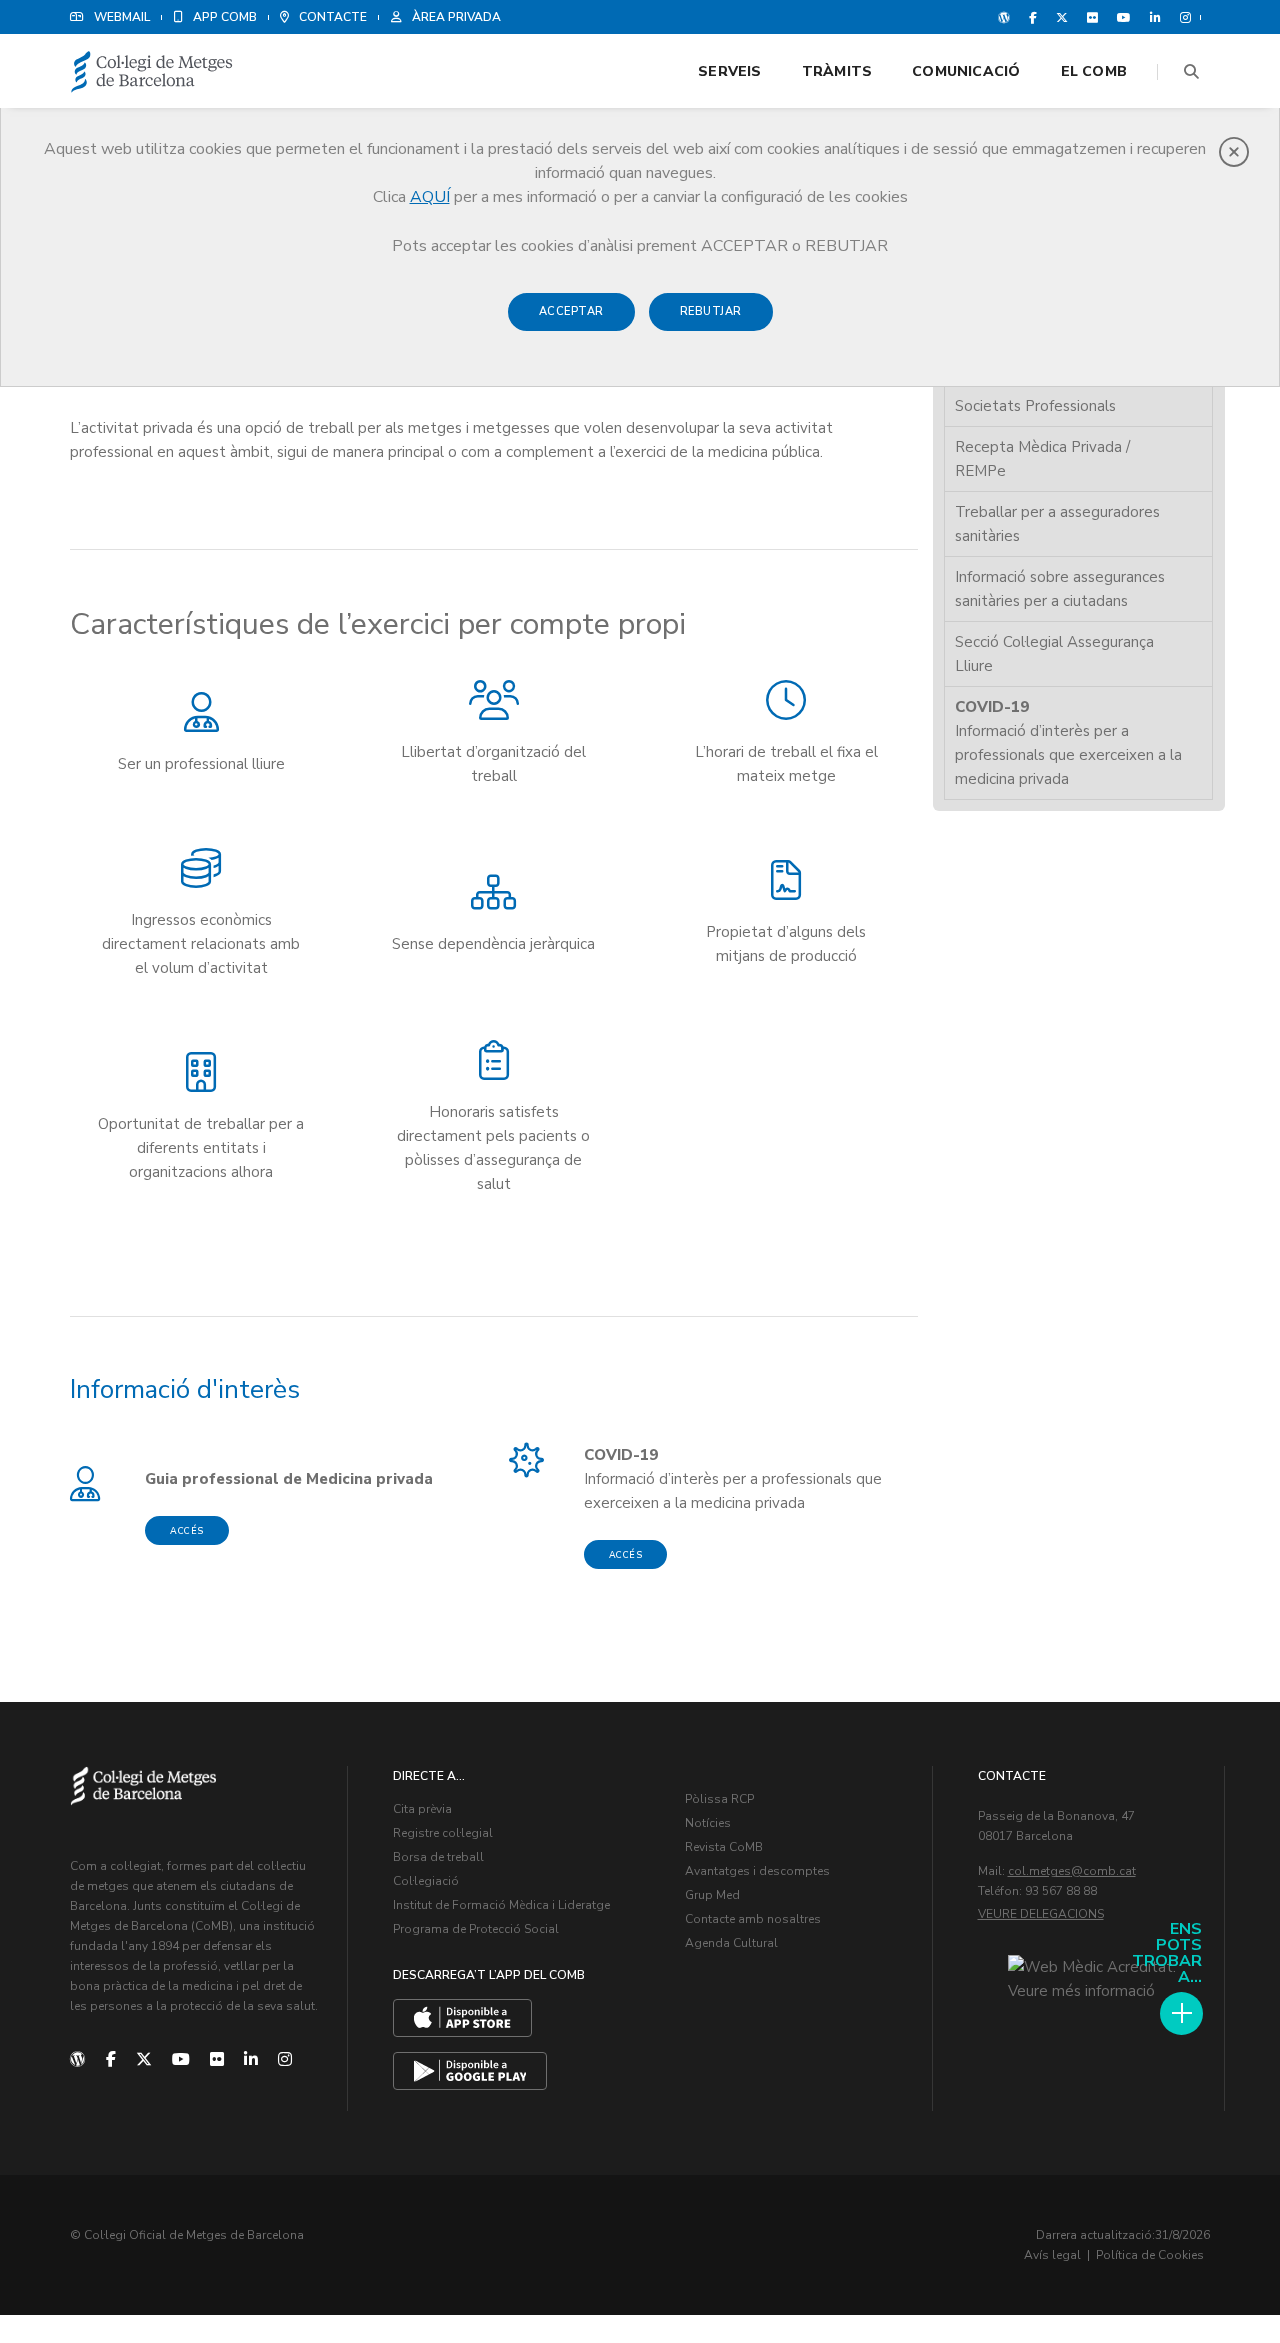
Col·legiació (426, 1881)
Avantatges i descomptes (757, 1871)
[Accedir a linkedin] (1155, 17)
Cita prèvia (422, 1809)
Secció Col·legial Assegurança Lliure (1054, 654)
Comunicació (966, 71)
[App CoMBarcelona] (462, 2018)
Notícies (708, 1823)
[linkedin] (251, 2060)
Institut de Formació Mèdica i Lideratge (501, 1905)
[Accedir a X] (1062, 17)
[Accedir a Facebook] (1033, 17)
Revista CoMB (724, 1847)
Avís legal (1052, 2255)
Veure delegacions (1041, 1914)
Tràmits (837, 71)
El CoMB (1094, 71)
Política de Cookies (1150, 2255)
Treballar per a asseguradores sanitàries (1057, 524)
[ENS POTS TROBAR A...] (1181, 2013)
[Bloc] (1004, 17)
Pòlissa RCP (719, 1799)
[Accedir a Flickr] (1092, 17)
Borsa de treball (438, 1857)
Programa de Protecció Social (476, 1929)
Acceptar (571, 311)
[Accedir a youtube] (1124, 17)
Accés (187, 1531)
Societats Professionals (1035, 406)
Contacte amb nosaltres (753, 1919)
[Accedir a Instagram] (1181, 17)
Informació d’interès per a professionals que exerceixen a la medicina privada (1068, 743)
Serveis (729, 71)
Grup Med (712, 1895)
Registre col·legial (443, 1833)
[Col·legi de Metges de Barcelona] (152, 72)
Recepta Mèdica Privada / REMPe (1042, 459)
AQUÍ (430, 197)
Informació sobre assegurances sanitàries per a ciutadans (1060, 589)
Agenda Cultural (731, 1943)
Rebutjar (711, 311)
